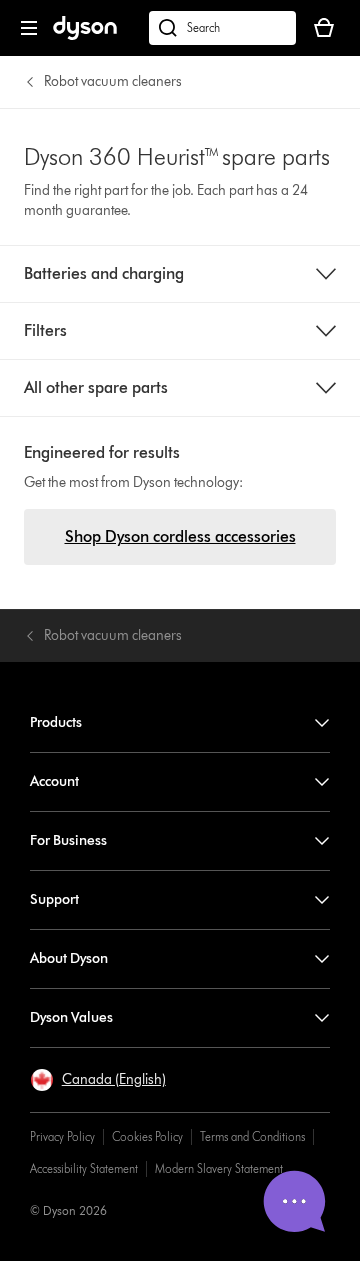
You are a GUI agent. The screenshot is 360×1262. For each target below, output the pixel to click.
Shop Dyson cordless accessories (180, 536)
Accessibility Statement (84, 1168)
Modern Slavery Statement (219, 1168)
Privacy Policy (62, 1136)
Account (54, 781)
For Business (68, 840)
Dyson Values (71, 1017)
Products (56, 722)
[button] (98, 1080)
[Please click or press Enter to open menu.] (29, 28)
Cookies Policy (147, 1136)
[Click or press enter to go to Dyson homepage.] (85, 35)
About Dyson (69, 958)
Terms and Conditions (252, 1136)
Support (54, 899)
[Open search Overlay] (222, 28)
